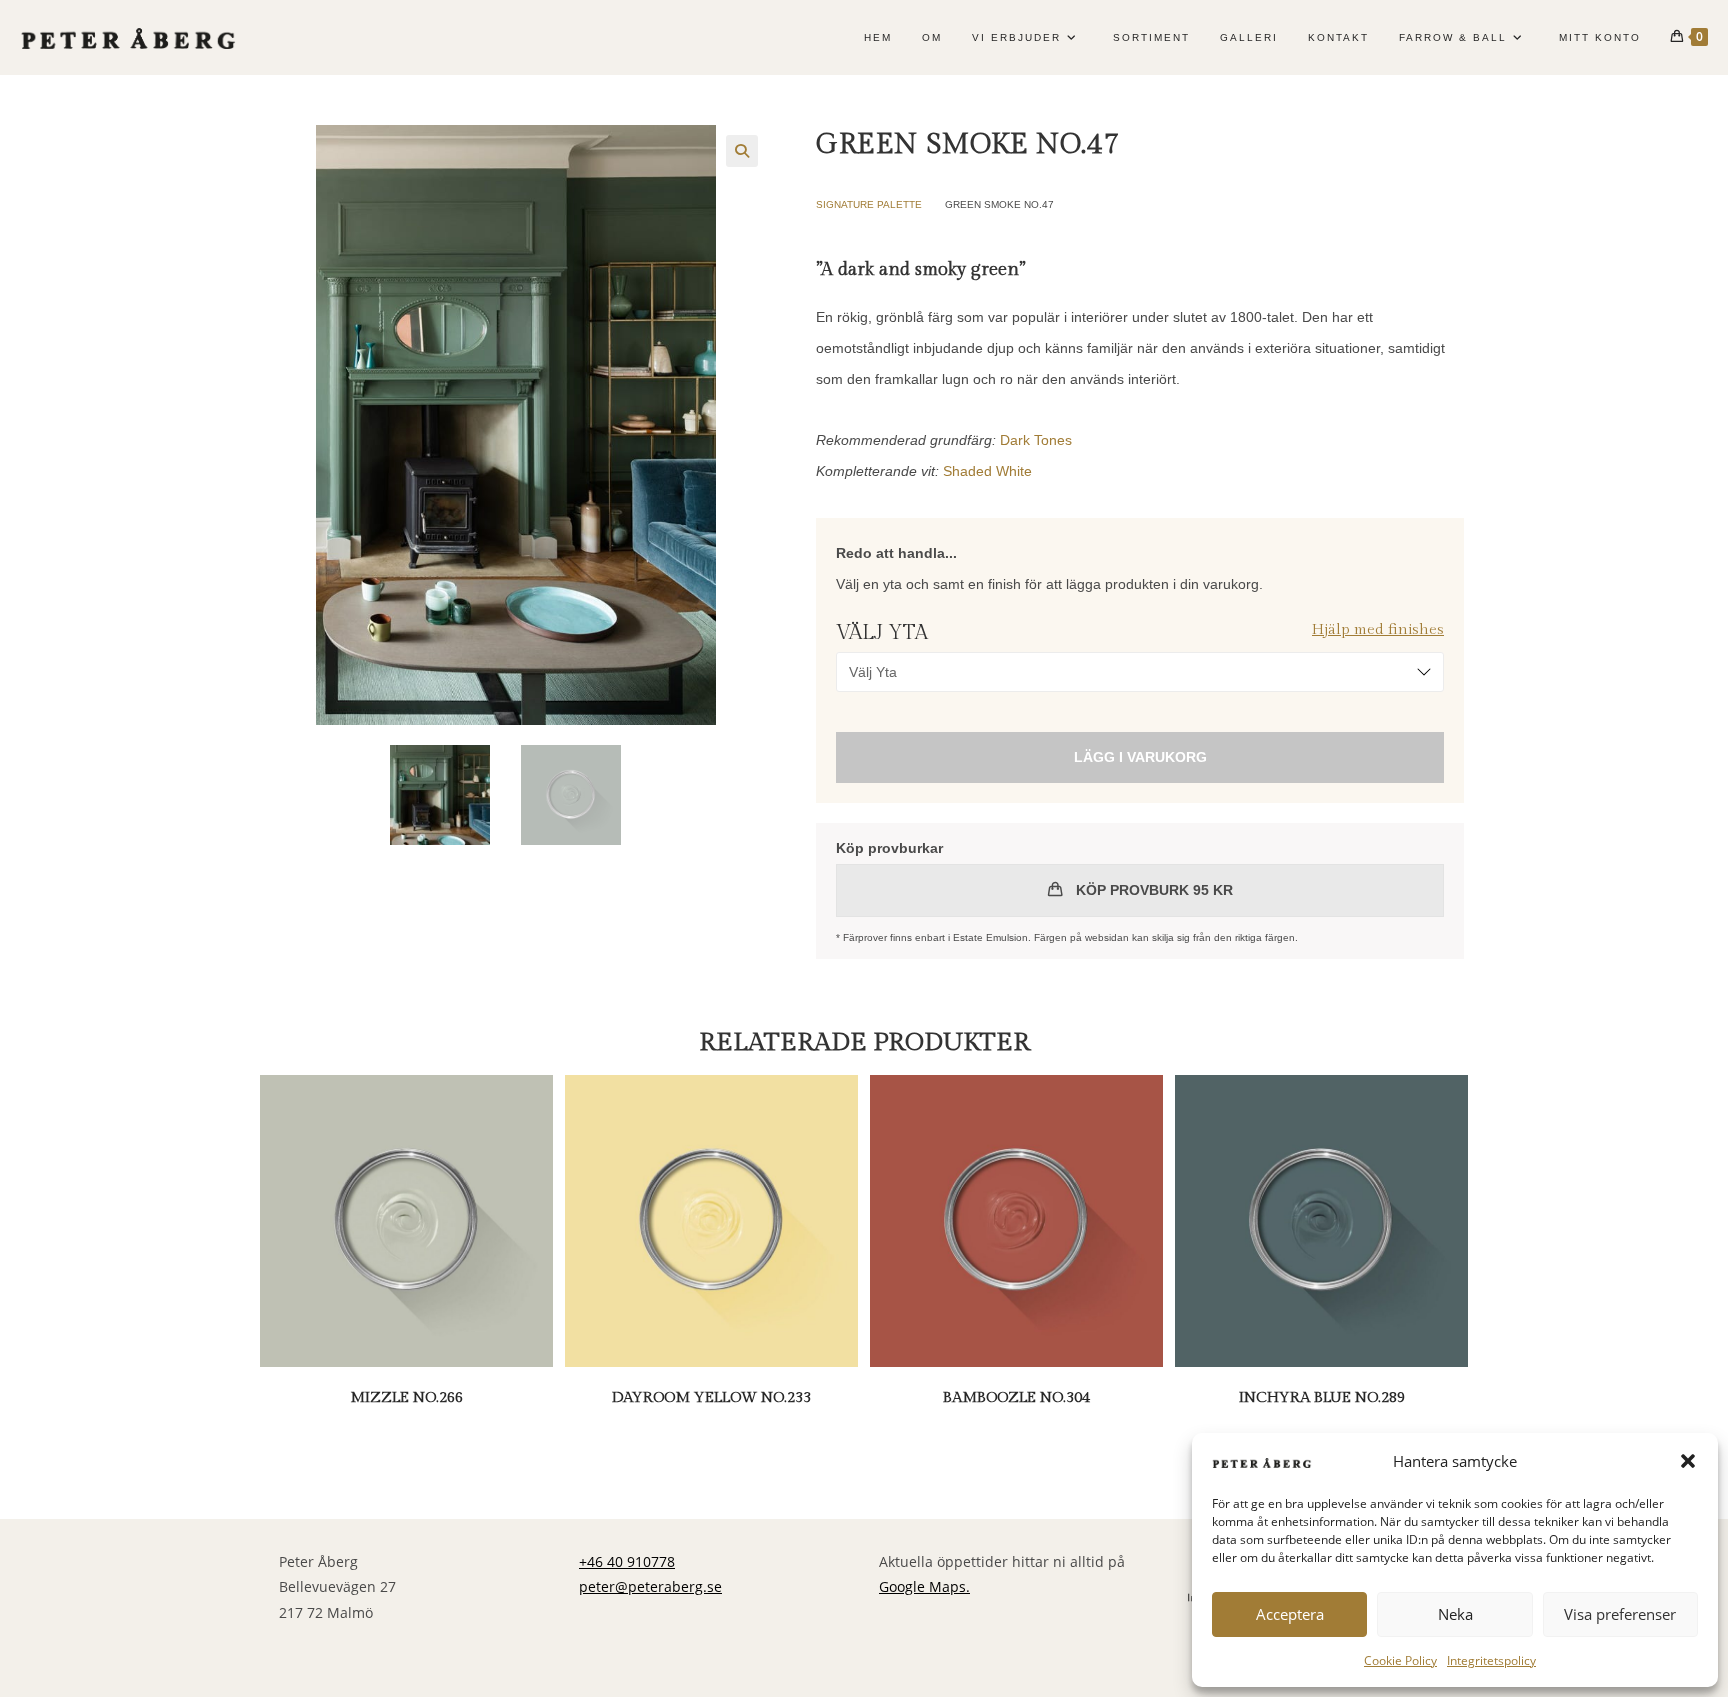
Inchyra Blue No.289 (1322, 1397)
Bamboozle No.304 (1016, 1397)
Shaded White (987, 471)
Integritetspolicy (1491, 1660)
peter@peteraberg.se (650, 1586)
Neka (1455, 1614)
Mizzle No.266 (406, 1397)
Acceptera (1290, 1614)
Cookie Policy (1400, 1660)
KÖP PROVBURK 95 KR (1152, 890)
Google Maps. (924, 1586)
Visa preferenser (1620, 1614)
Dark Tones (1036, 440)
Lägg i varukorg (1140, 757)
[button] (1688, 1461)
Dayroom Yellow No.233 (711, 1397)
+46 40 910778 (627, 1561)
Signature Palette (869, 204)
